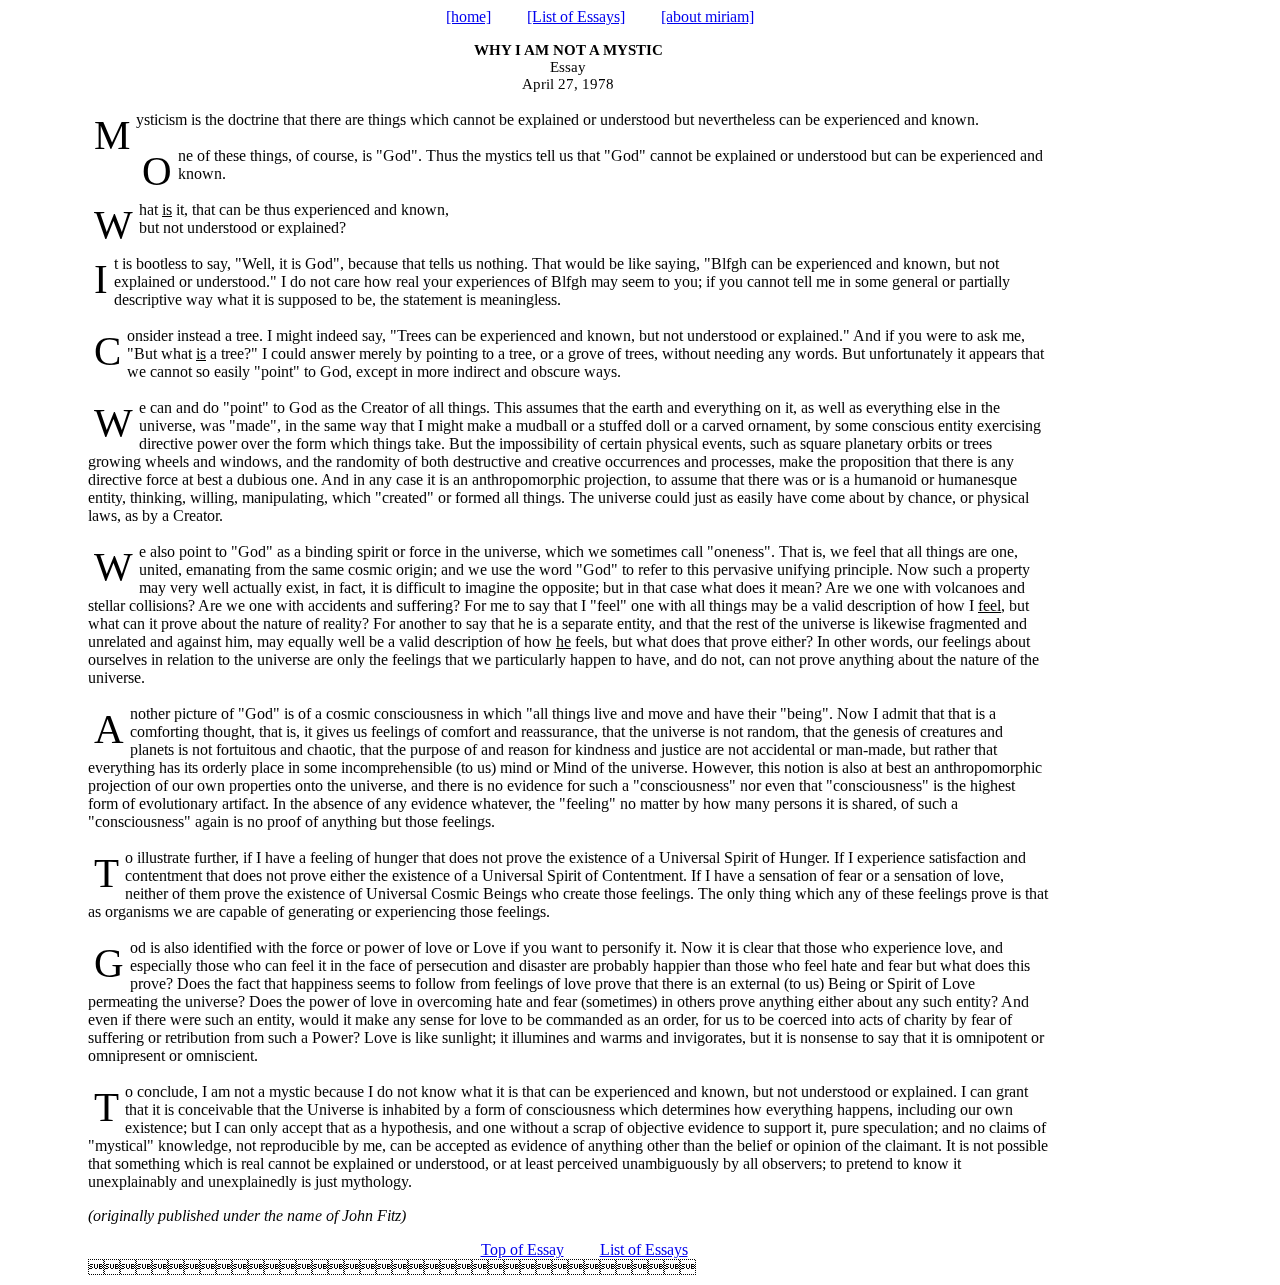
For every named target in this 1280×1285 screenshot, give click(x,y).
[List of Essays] (576, 16)
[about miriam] (707, 16)
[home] (468, 16)
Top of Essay (522, 1249)
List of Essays (644, 1249)
